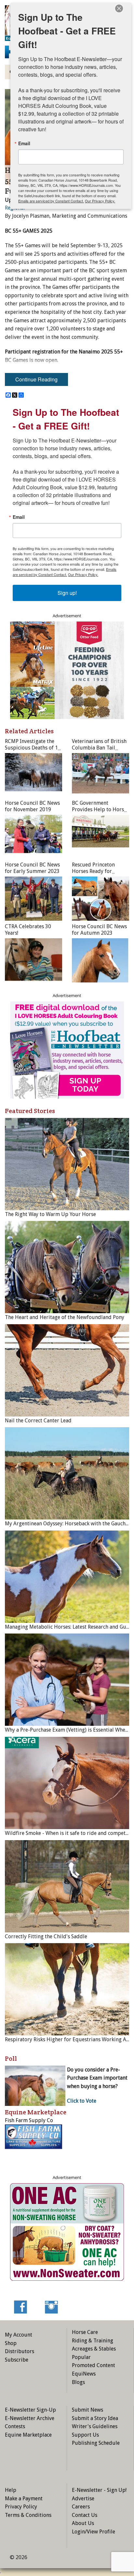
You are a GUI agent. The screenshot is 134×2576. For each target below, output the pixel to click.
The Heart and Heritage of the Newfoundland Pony (65, 1317)
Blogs (78, 2382)
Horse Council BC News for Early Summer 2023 (32, 868)
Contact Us (85, 2515)
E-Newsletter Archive (30, 2418)
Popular (81, 2357)
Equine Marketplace (28, 2435)
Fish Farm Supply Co (29, 2120)
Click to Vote (82, 2101)
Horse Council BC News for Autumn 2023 (99, 930)
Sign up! (67, 593)
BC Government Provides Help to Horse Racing (99, 809)
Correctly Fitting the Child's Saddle (46, 1936)
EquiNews (84, 2374)
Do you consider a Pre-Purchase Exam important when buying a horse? (97, 2078)
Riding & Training (93, 2341)
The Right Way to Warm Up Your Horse (50, 1214)
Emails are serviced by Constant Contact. (65, 572)
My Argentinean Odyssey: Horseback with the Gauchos (68, 1524)
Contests (15, 2426)
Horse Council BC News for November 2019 (32, 806)
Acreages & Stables (94, 2349)
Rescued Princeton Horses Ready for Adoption (93, 871)
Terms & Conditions (28, 2515)
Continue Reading (36, 379)
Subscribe (17, 2360)
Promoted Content (94, 2365)
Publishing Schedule (96, 2443)
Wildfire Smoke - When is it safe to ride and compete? (68, 1833)
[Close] (119, 8)
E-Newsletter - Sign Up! (99, 2490)
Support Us (85, 2435)
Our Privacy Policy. (83, 574)
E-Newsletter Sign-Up (30, 2410)
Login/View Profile (94, 2532)
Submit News (87, 2410)
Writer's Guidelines (95, 2426)
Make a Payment (24, 2499)
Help (11, 2490)
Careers (81, 2507)
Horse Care (85, 2332)
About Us (83, 2523)
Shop (11, 2343)
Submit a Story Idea (95, 2418)
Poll (11, 2058)
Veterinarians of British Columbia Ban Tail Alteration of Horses (99, 748)
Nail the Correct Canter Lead (38, 1421)
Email (19, 517)
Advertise (83, 2499)
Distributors (20, 2351)
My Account (19, 2335)
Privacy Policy (21, 2507)
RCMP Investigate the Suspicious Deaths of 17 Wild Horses (33, 748)
